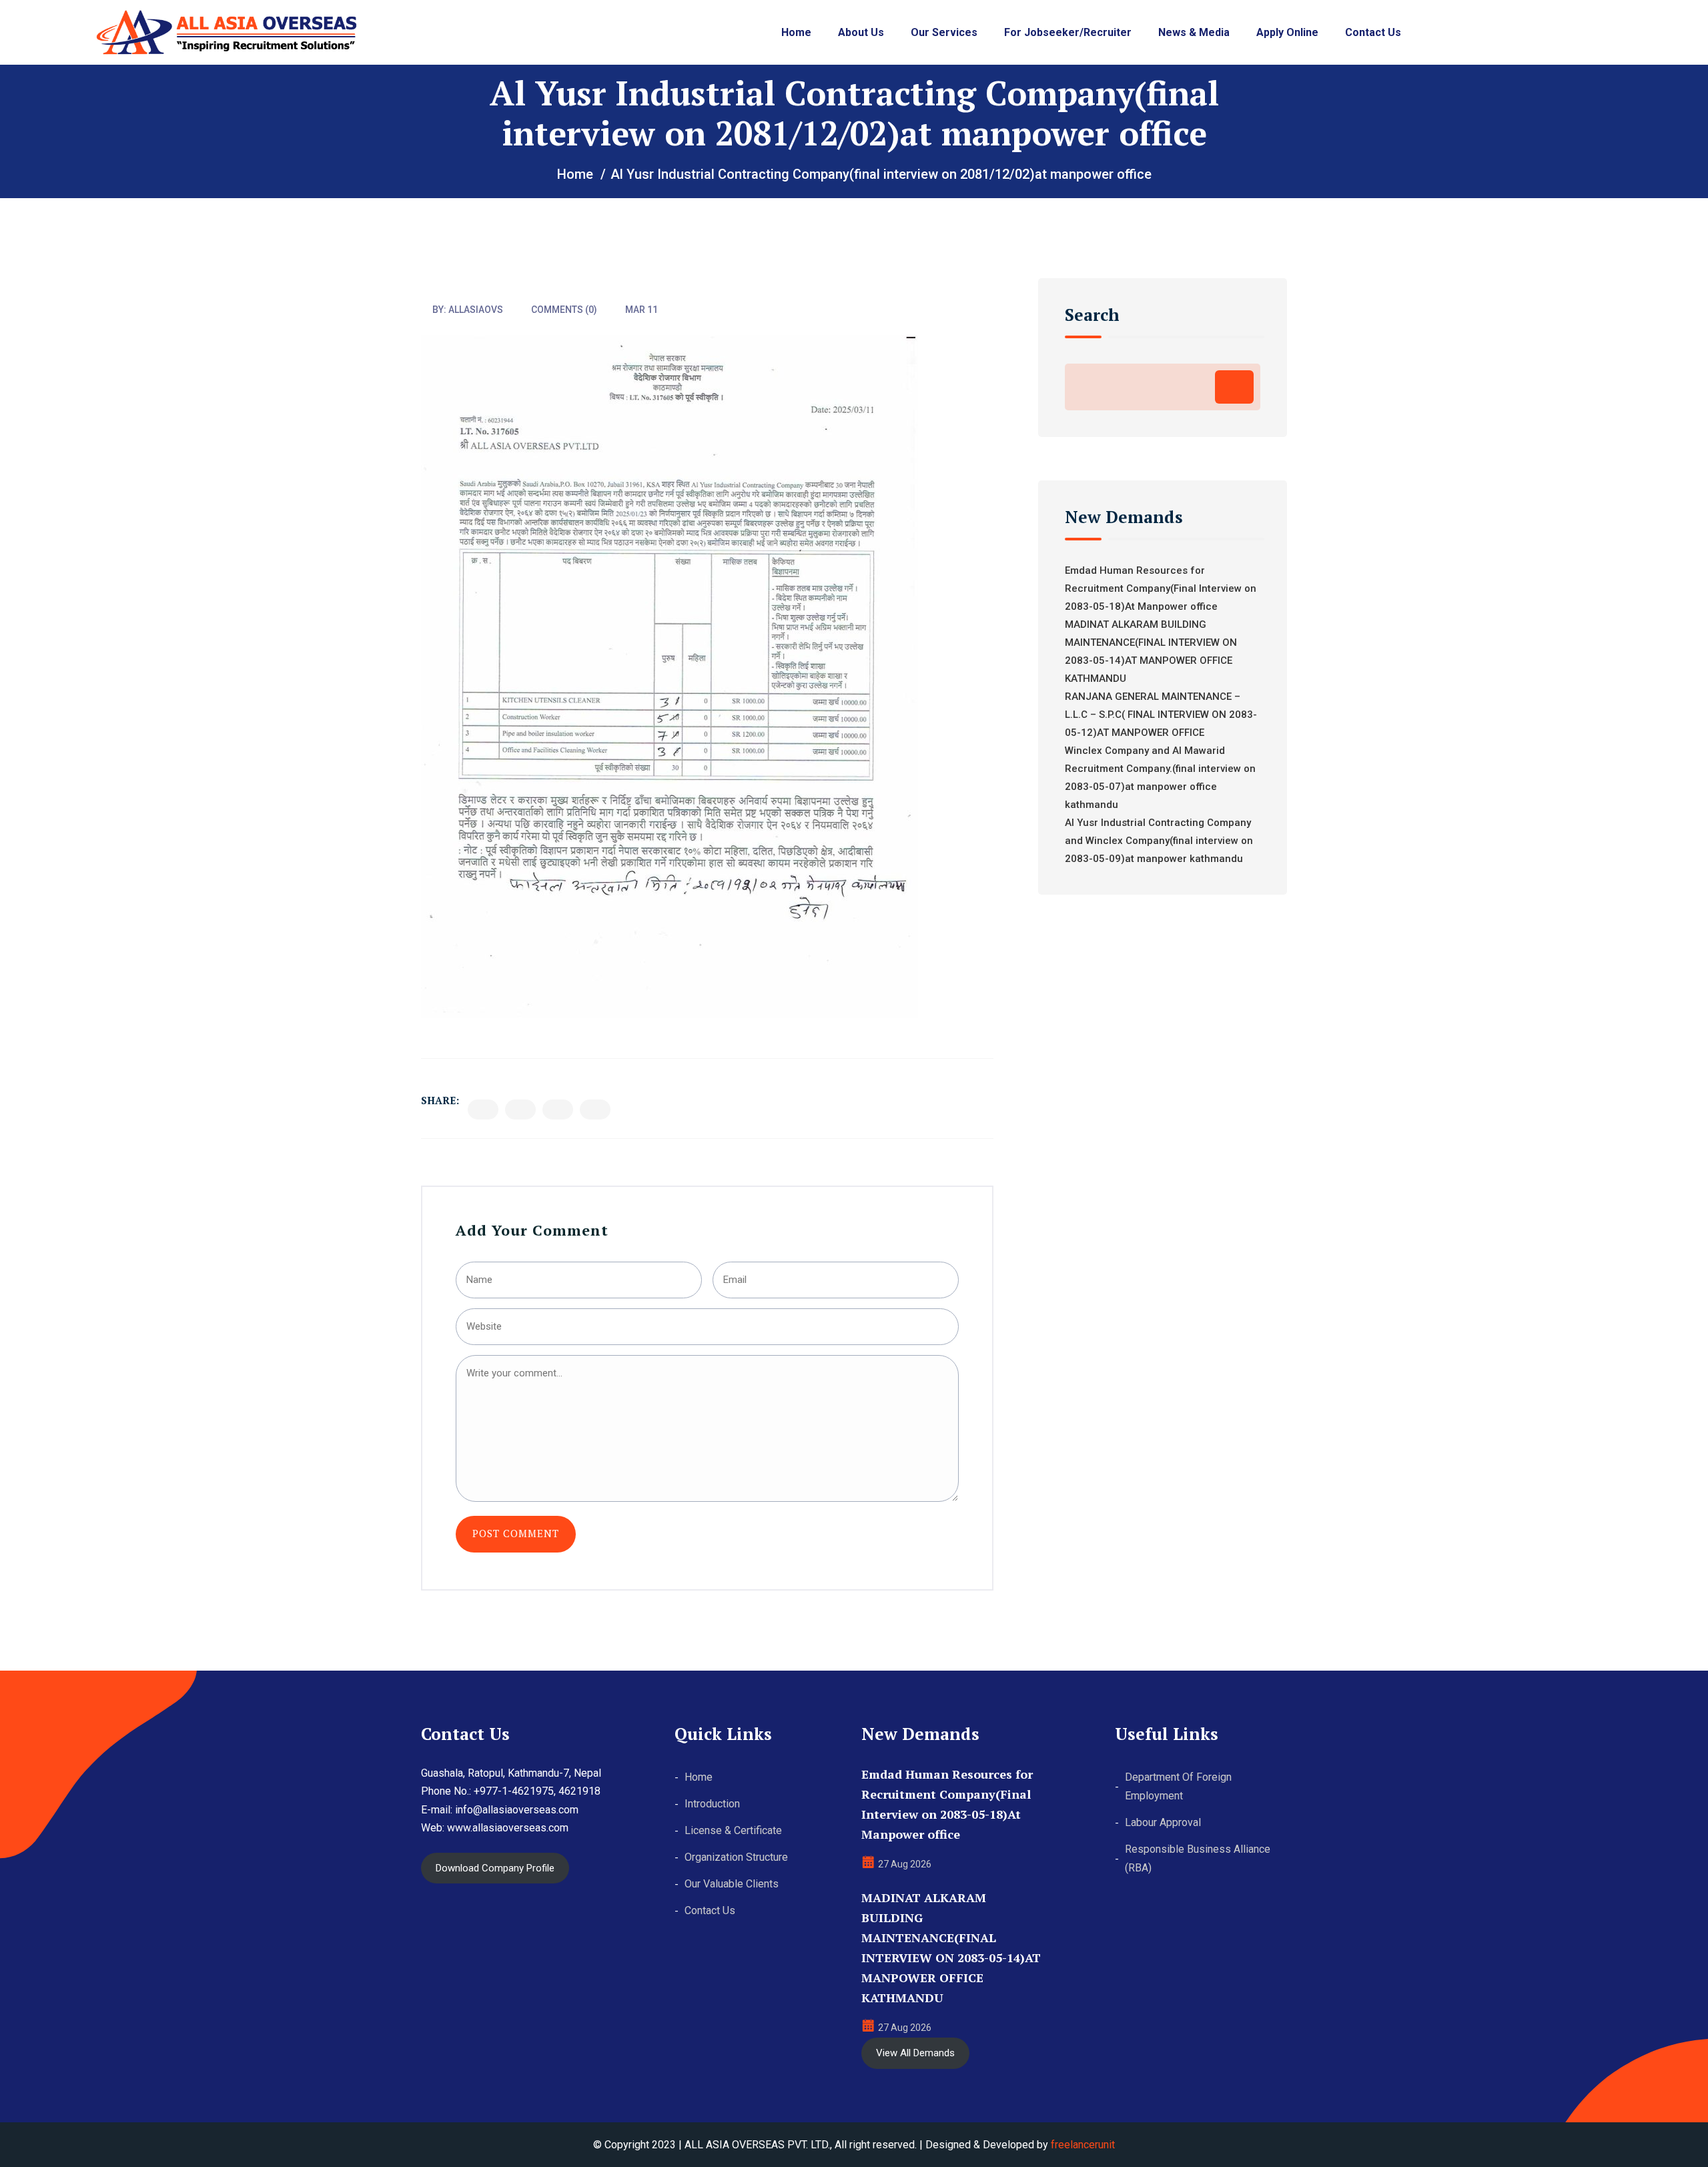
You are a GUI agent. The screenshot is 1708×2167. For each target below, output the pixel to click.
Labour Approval (1163, 1822)
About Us (861, 32)
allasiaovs (476, 310)
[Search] (1234, 387)
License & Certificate (733, 1830)
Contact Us (1373, 32)
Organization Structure (736, 1857)
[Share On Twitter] (520, 1110)
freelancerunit (1083, 2145)
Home (796, 32)
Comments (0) (564, 310)
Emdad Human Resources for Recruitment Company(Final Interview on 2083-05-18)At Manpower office (1161, 588)
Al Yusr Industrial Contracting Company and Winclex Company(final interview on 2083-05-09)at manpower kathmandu (1159, 841)
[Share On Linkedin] (558, 1110)
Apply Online (1287, 32)
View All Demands (915, 2053)
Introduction (712, 1804)
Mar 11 (642, 310)
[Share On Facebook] (483, 1110)
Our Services (944, 32)
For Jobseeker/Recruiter (1068, 32)
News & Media (1194, 32)
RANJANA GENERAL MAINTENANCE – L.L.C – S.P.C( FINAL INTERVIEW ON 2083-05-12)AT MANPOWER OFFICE (1161, 715)
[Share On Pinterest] (595, 1110)
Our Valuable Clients (732, 1884)
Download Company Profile (495, 1868)
